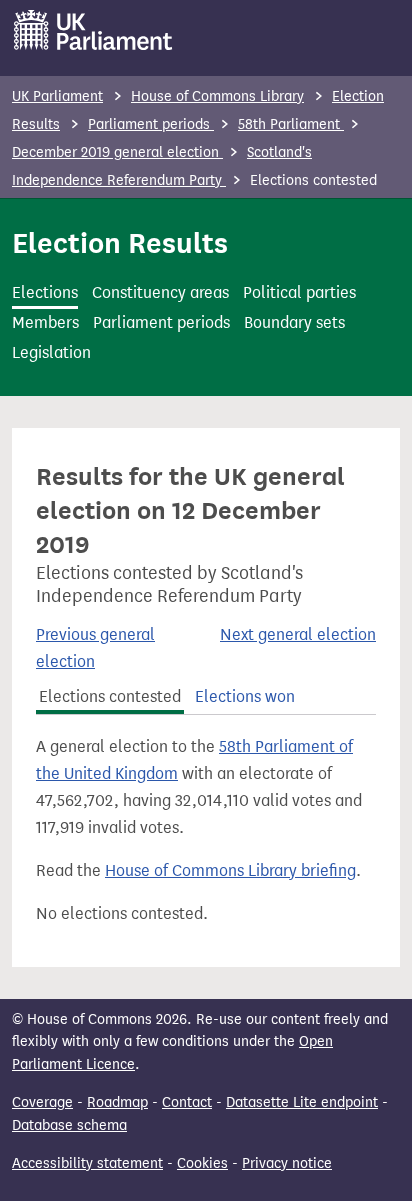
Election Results (120, 243)
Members (45, 322)
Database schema (69, 1125)
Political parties (299, 292)
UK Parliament (57, 96)
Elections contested (110, 696)
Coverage (42, 1102)
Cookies (202, 1163)
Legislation (51, 352)
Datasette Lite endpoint (302, 1102)
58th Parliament (291, 124)
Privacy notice (287, 1163)
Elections (45, 292)
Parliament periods (151, 124)
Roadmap (117, 1102)
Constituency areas (160, 292)
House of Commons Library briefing (230, 870)
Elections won (245, 696)
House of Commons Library (217, 96)
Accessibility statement (87, 1163)
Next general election (298, 634)
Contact (187, 1102)
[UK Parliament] (93, 30)
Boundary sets (294, 322)
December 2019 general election (117, 152)
